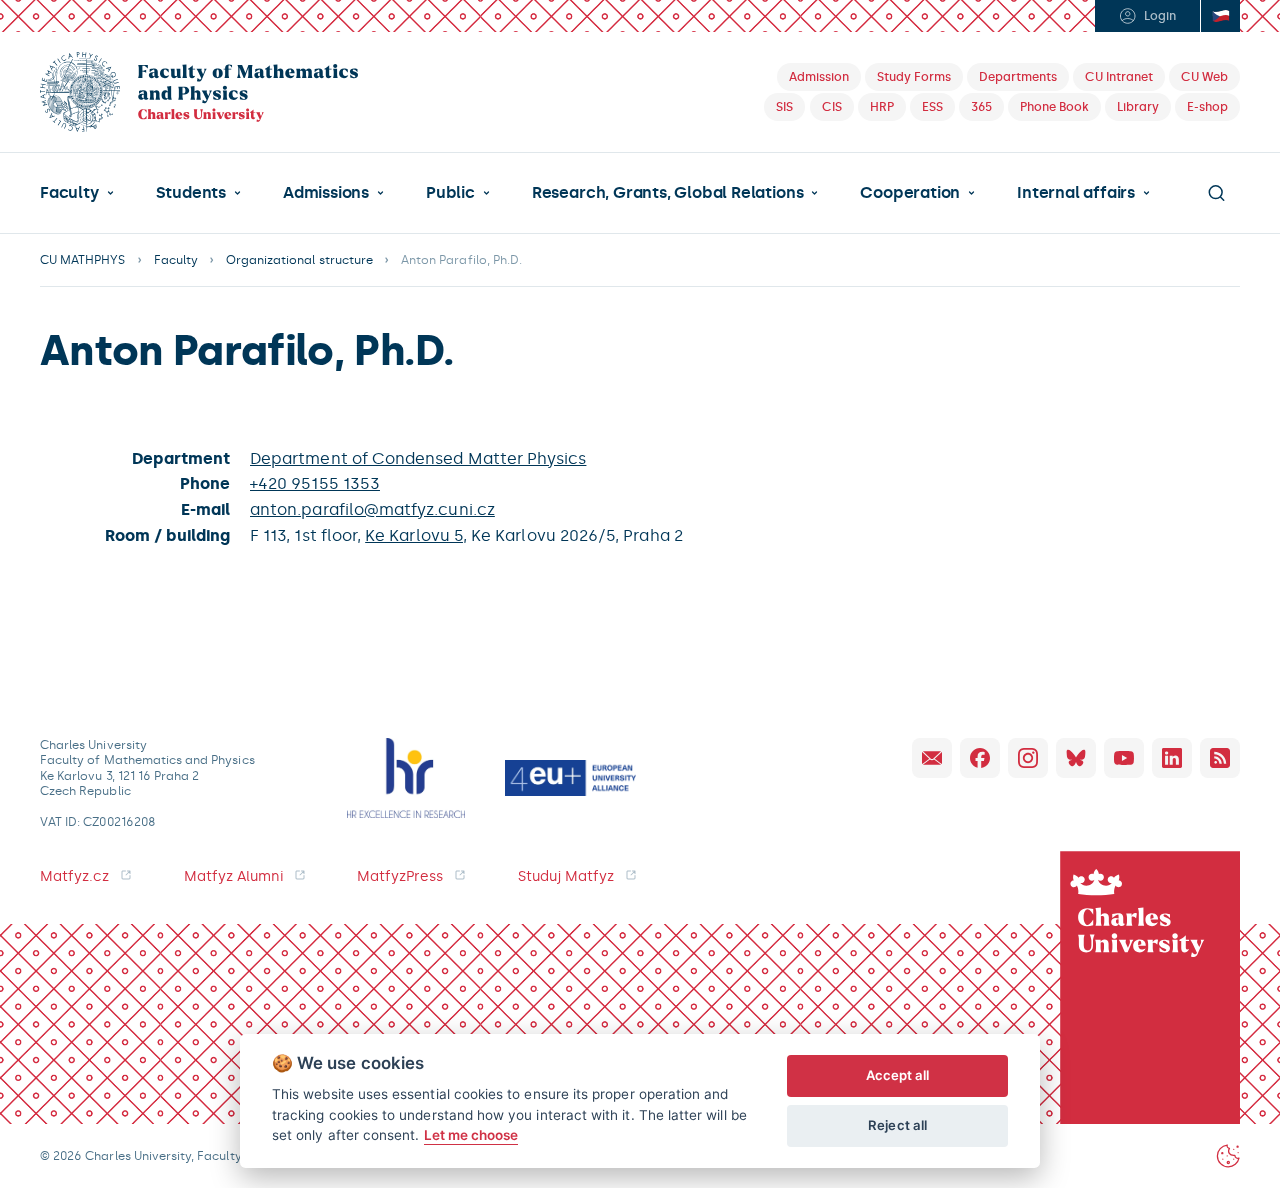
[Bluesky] (1076, 758)
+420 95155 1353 (315, 483)
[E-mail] (932, 758)
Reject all (897, 1125)
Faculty (69, 193)
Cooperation (910, 193)
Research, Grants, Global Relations (667, 193)
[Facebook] (980, 758)
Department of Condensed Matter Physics (418, 458)
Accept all (898, 1075)
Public (450, 193)
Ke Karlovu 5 (414, 535)
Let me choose (471, 1135)
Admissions (326, 193)
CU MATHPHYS (83, 260)
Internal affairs (1076, 193)
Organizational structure (299, 260)
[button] (77, 193)
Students (191, 193)
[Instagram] (1028, 758)
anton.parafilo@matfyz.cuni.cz (372, 509)
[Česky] (1220, 16)
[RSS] (1220, 758)
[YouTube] (1124, 758)
